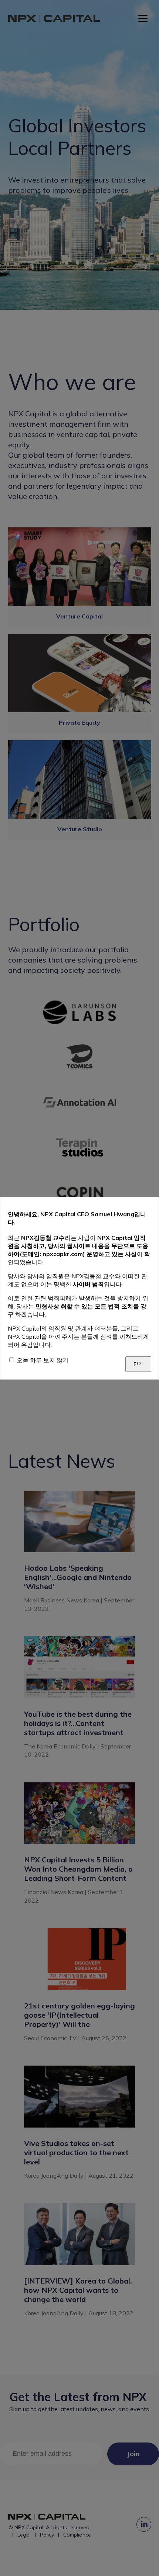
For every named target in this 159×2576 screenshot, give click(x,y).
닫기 (138, 1364)
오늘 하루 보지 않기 (42, 1360)
